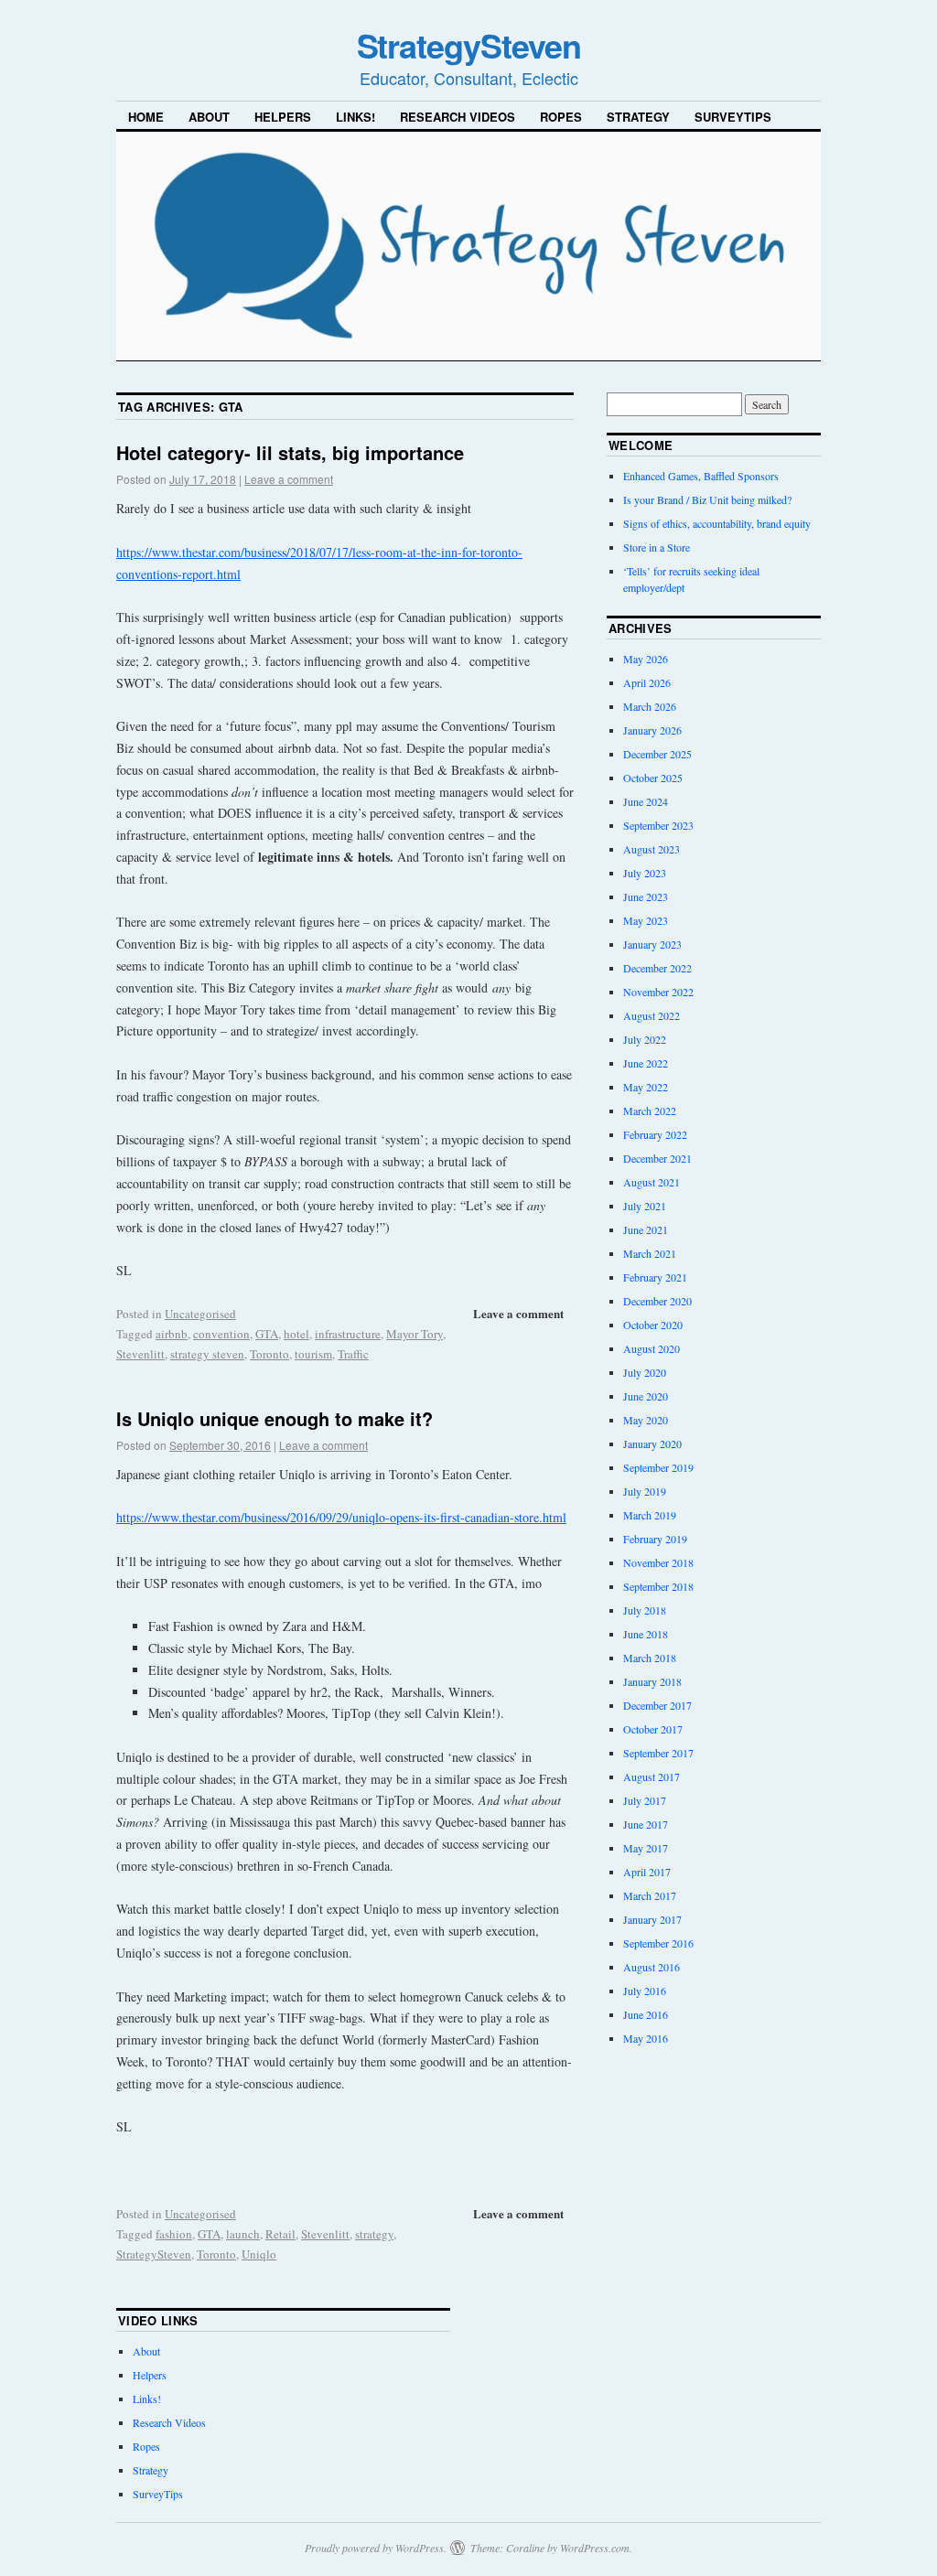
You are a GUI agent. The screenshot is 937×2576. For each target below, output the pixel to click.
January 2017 (652, 1919)
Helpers (283, 117)
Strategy (638, 117)
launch (243, 2234)
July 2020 (645, 1372)
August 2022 (652, 1015)
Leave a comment (289, 479)
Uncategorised (200, 1314)
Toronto (269, 1354)
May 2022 (646, 1087)
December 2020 (657, 1301)
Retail (280, 2234)
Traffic (353, 1354)
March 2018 (650, 1658)
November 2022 (658, 992)
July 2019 (645, 1491)
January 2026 (652, 730)
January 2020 (652, 1444)
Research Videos (458, 117)
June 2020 (646, 1396)
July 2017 (645, 1800)
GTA (267, 1334)
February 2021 (655, 1277)
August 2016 (652, 1967)
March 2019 (650, 1515)
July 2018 (645, 1610)
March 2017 (650, 1895)
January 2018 (652, 1681)
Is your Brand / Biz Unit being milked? (707, 499)
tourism (313, 1354)
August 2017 (652, 1776)
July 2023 (645, 873)
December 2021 (657, 1158)
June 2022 (646, 1063)
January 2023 (652, 944)
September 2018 (658, 1586)
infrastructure (348, 1334)
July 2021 (645, 1206)
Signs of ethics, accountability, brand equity (717, 523)
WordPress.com (595, 2548)
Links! (355, 117)
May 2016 (646, 2038)
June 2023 (646, 896)
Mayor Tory (415, 1334)
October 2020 (653, 1325)
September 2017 (658, 1753)
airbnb (172, 1334)
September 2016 (658, 1943)
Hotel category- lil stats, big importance (290, 452)
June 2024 (646, 801)
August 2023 (652, 849)
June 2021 (646, 1229)
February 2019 (655, 1539)
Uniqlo (259, 2254)
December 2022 (657, 968)
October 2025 (653, 778)
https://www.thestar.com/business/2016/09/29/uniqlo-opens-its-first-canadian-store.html (341, 1517)
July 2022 (645, 1039)
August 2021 (652, 1182)
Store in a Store (657, 547)
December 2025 (657, 754)
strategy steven (207, 1354)
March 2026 (650, 706)
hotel (296, 1334)
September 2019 (658, 1467)
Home (146, 117)
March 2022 (650, 1111)
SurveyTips (733, 117)
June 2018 (646, 1634)
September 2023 (658, 825)
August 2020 (652, 1348)
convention (221, 1334)
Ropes (561, 117)
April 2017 (647, 1872)
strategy (374, 2234)
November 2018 (658, 1562)
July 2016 (645, 1991)
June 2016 (646, 2014)
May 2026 (646, 659)
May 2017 (646, 1848)
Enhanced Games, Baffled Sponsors (701, 476)
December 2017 (657, 1705)
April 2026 (647, 682)
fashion (174, 2234)
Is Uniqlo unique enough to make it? (275, 1418)
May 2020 (646, 1420)
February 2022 (655, 1134)
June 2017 (646, 1824)
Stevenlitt (140, 1354)
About (209, 117)
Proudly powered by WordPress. (376, 2548)
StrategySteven (469, 45)
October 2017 (653, 1729)
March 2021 (650, 1253)
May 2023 (646, 920)
